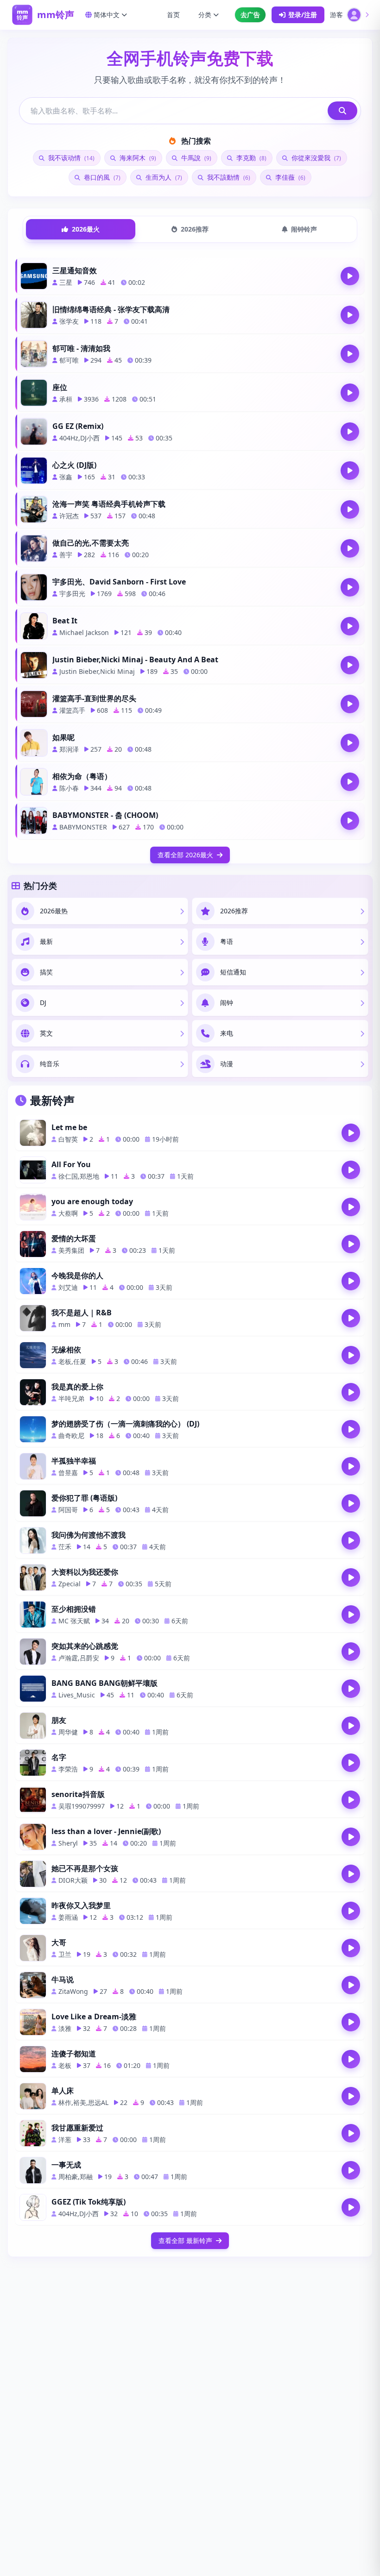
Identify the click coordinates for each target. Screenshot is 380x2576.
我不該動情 (228, 177)
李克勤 (250, 158)
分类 (205, 15)
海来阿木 (137, 158)
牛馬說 (195, 158)
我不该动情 (70, 158)
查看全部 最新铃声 (185, 2240)
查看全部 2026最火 (185, 855)
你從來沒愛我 (315, 158)
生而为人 (163, 177)
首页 (173, 15)
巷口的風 (101, 177)
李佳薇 (289, 177)
